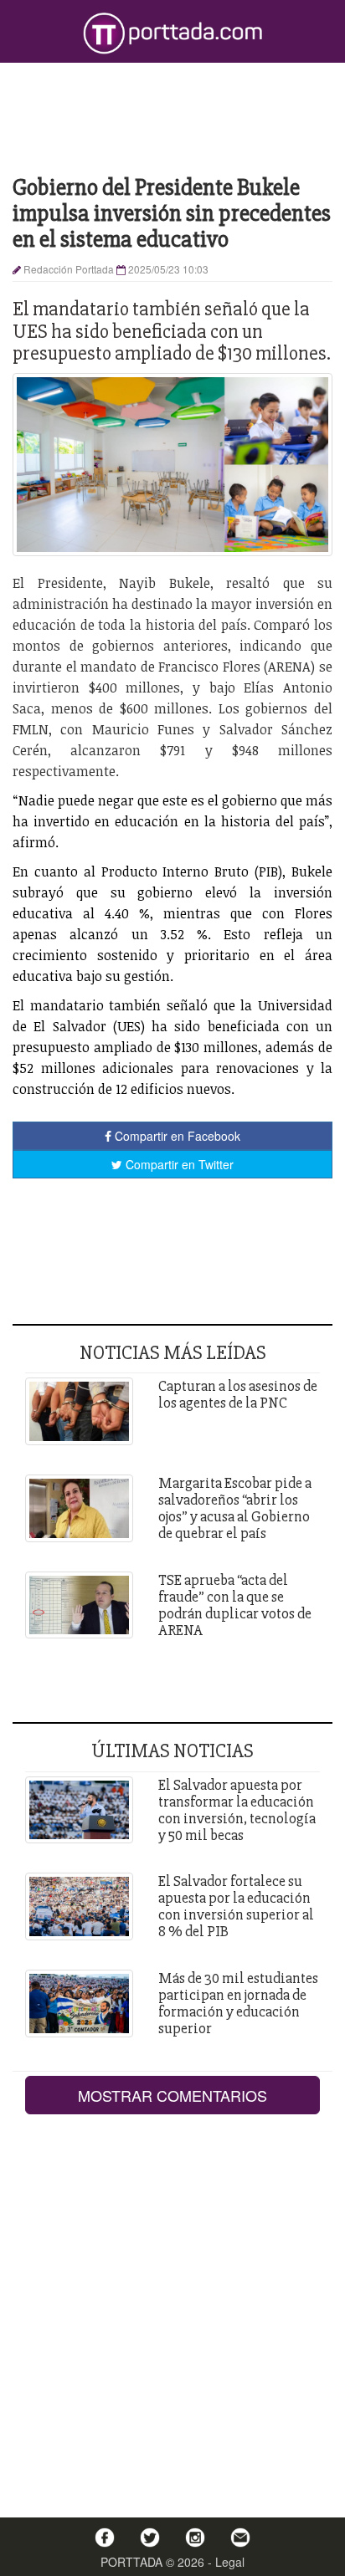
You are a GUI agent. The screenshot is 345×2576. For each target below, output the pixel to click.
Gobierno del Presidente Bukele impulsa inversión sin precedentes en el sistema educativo (172, 213)
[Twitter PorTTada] (150, 2538)
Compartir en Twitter (178, 1164)
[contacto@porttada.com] (240, 2538)
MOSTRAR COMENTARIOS (172, 2095)
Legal (230, 2562)
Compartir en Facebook (176, 1136)
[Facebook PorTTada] (105, 2538)
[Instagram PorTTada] (195, 2538)
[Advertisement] (172, 117)
